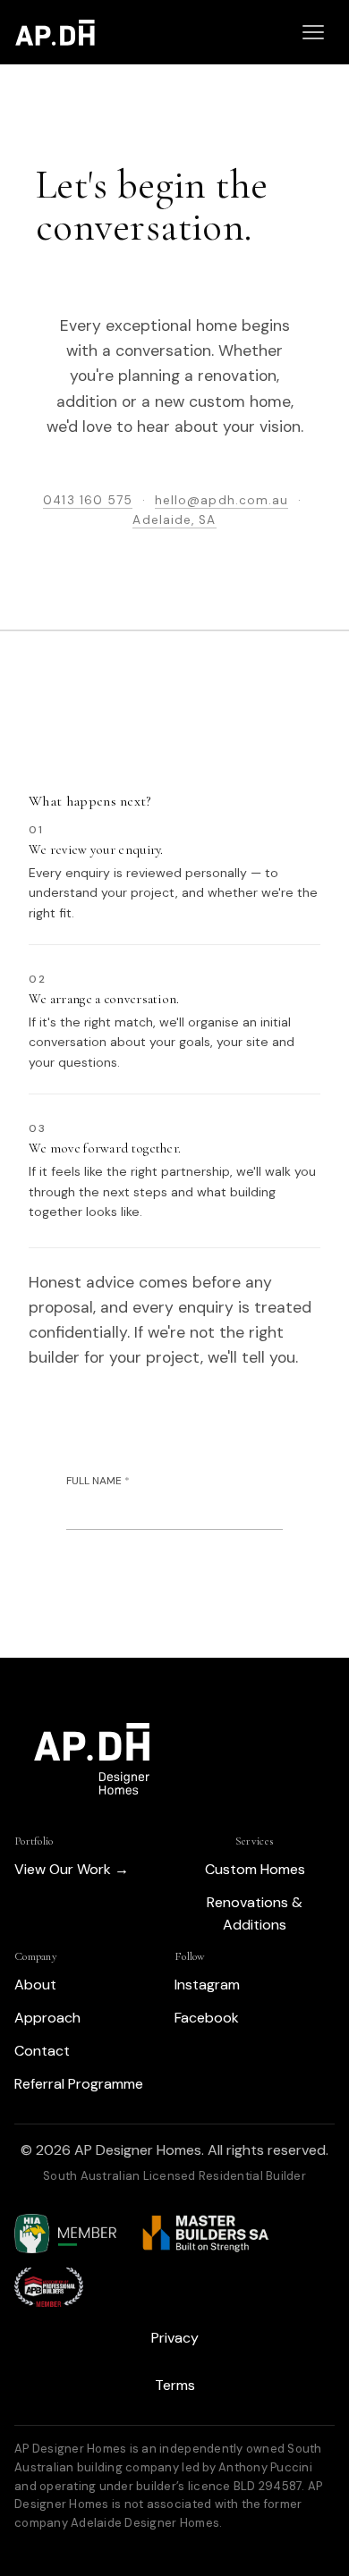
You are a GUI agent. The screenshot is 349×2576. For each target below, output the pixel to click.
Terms (175, 2385)
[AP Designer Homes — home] (55, 33)
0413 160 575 (88, 500)
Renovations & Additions (255, 1914)
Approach (47, 2018)
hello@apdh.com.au (222, 500)
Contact (42, 2051)
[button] (313, 32)
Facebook (207, 2018)
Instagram (207, 1985)
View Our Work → (72, 1869)
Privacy (175, 2338)
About (35, 1985)
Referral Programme (79, 2084)
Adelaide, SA (174, 520)
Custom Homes (255, 1869)
